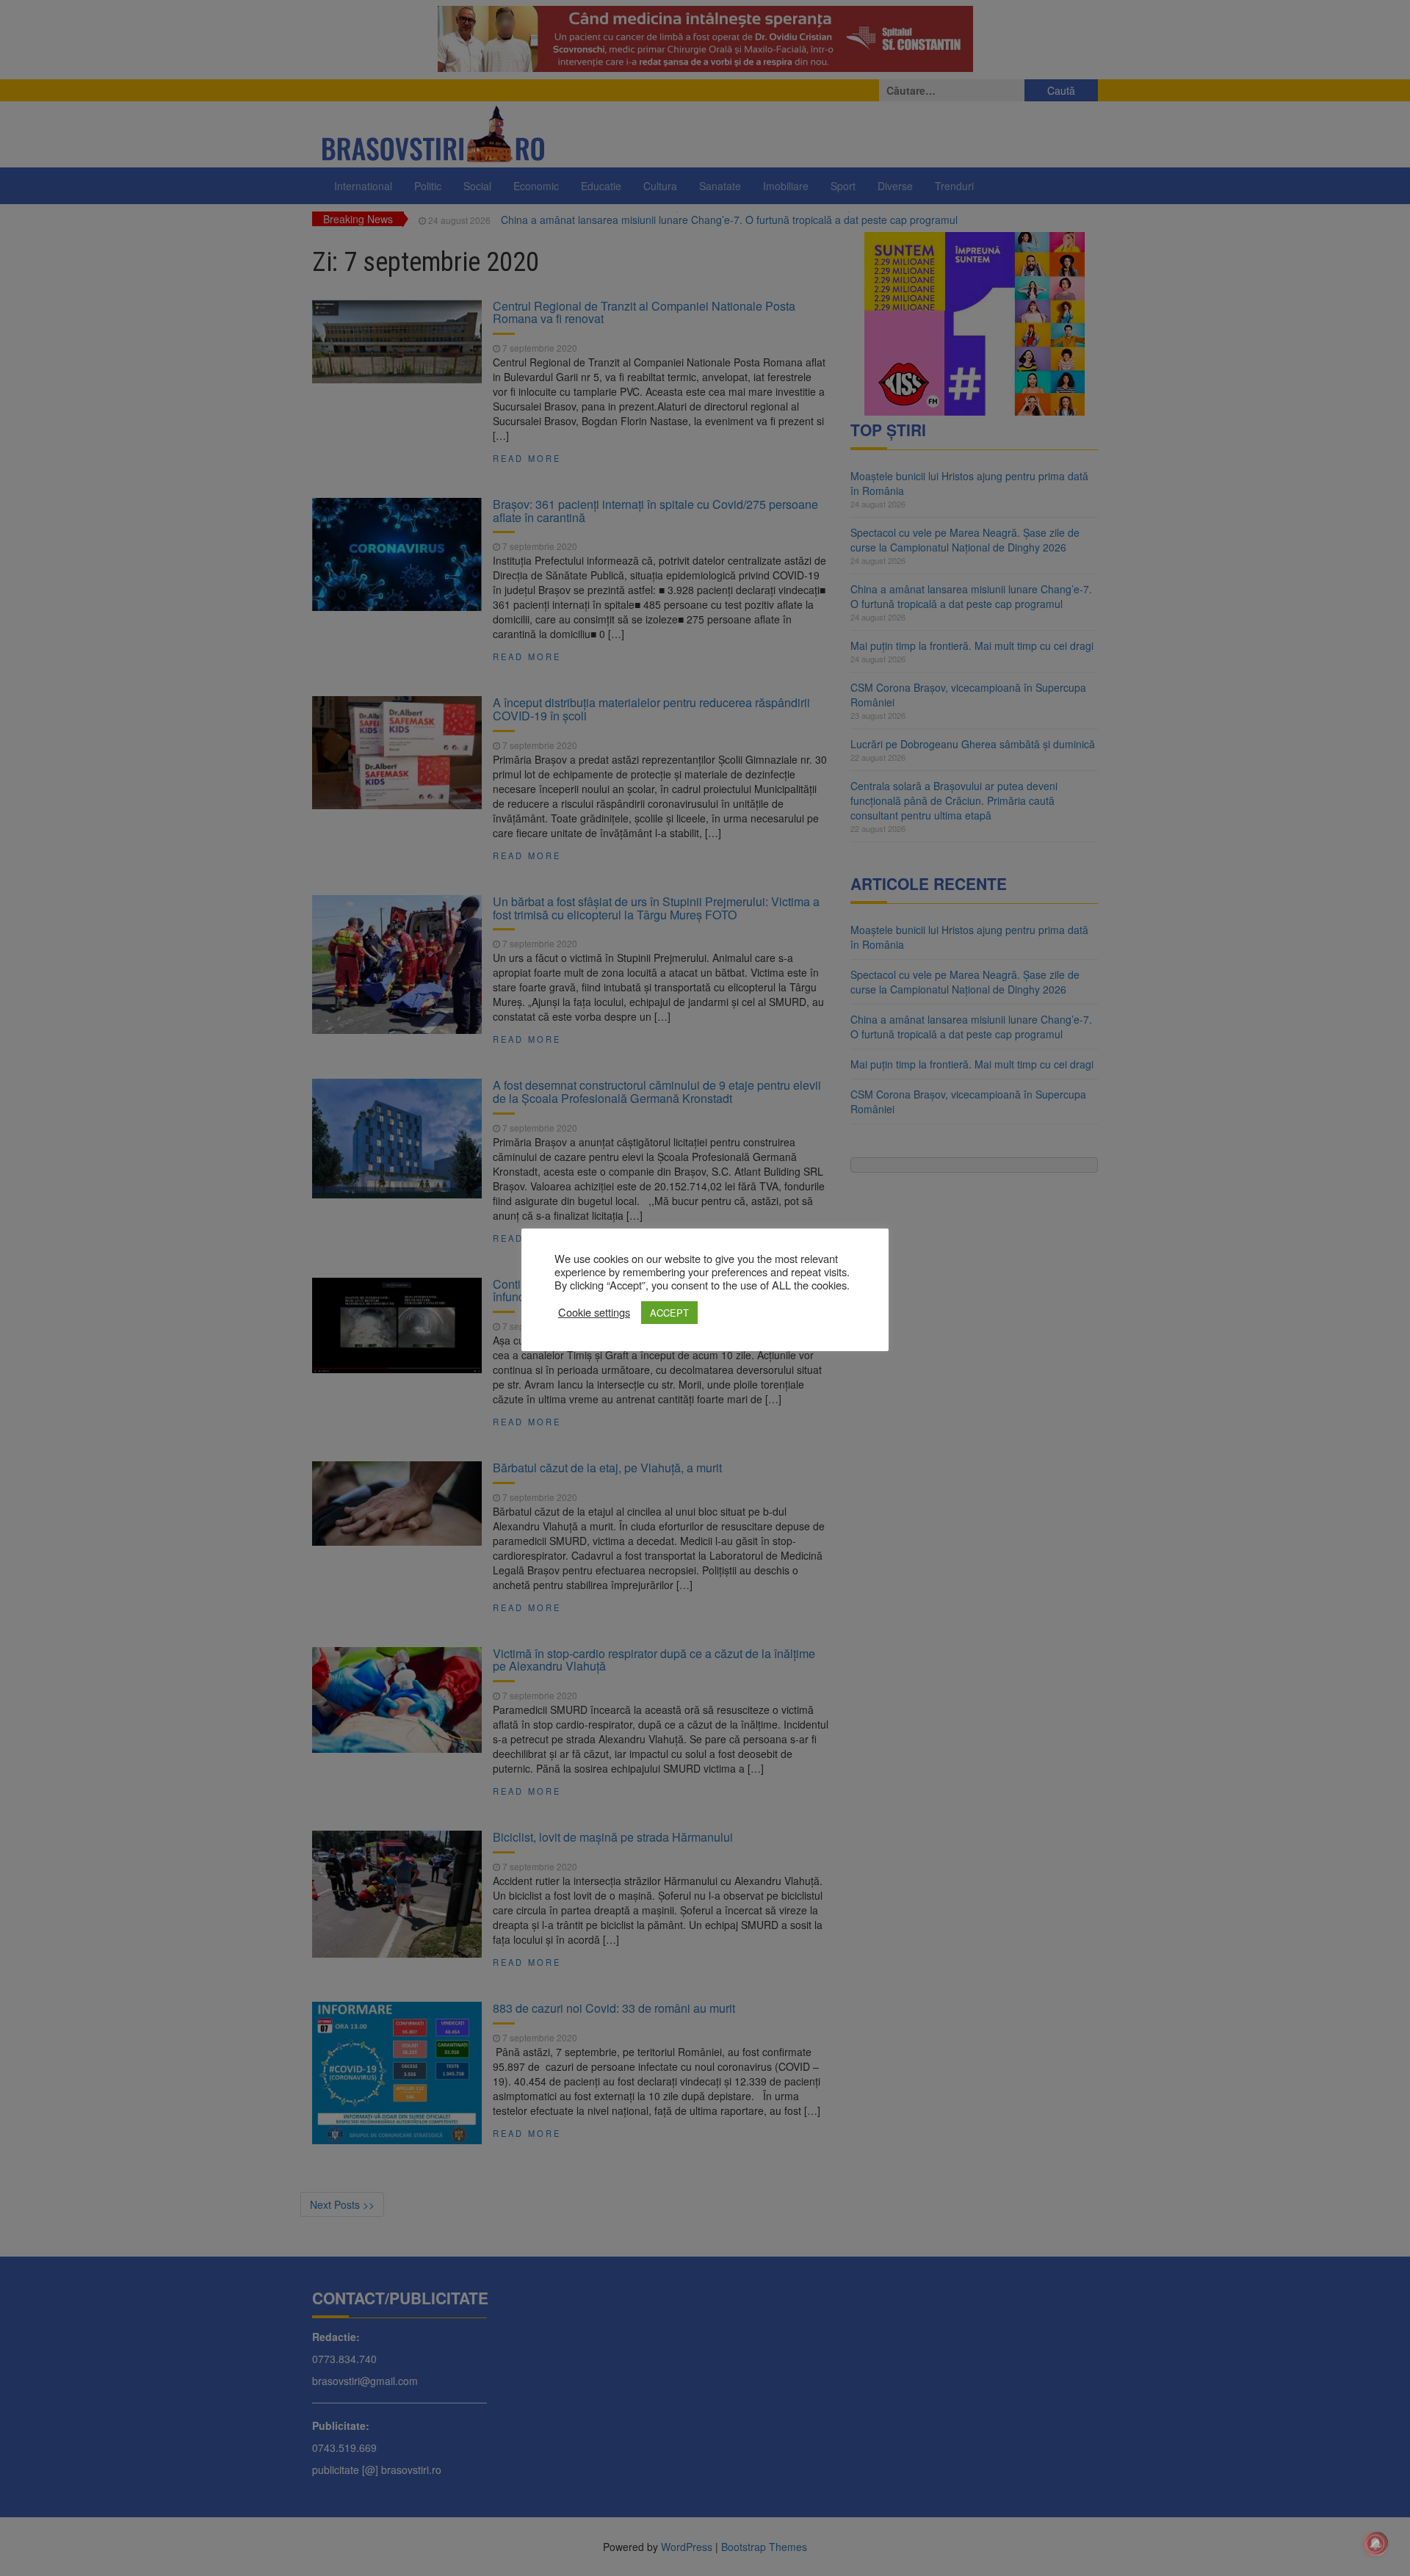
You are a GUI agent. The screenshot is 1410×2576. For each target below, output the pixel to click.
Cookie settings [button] (594, 1312)
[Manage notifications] (1375, 2544)
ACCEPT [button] (669, 1313)
